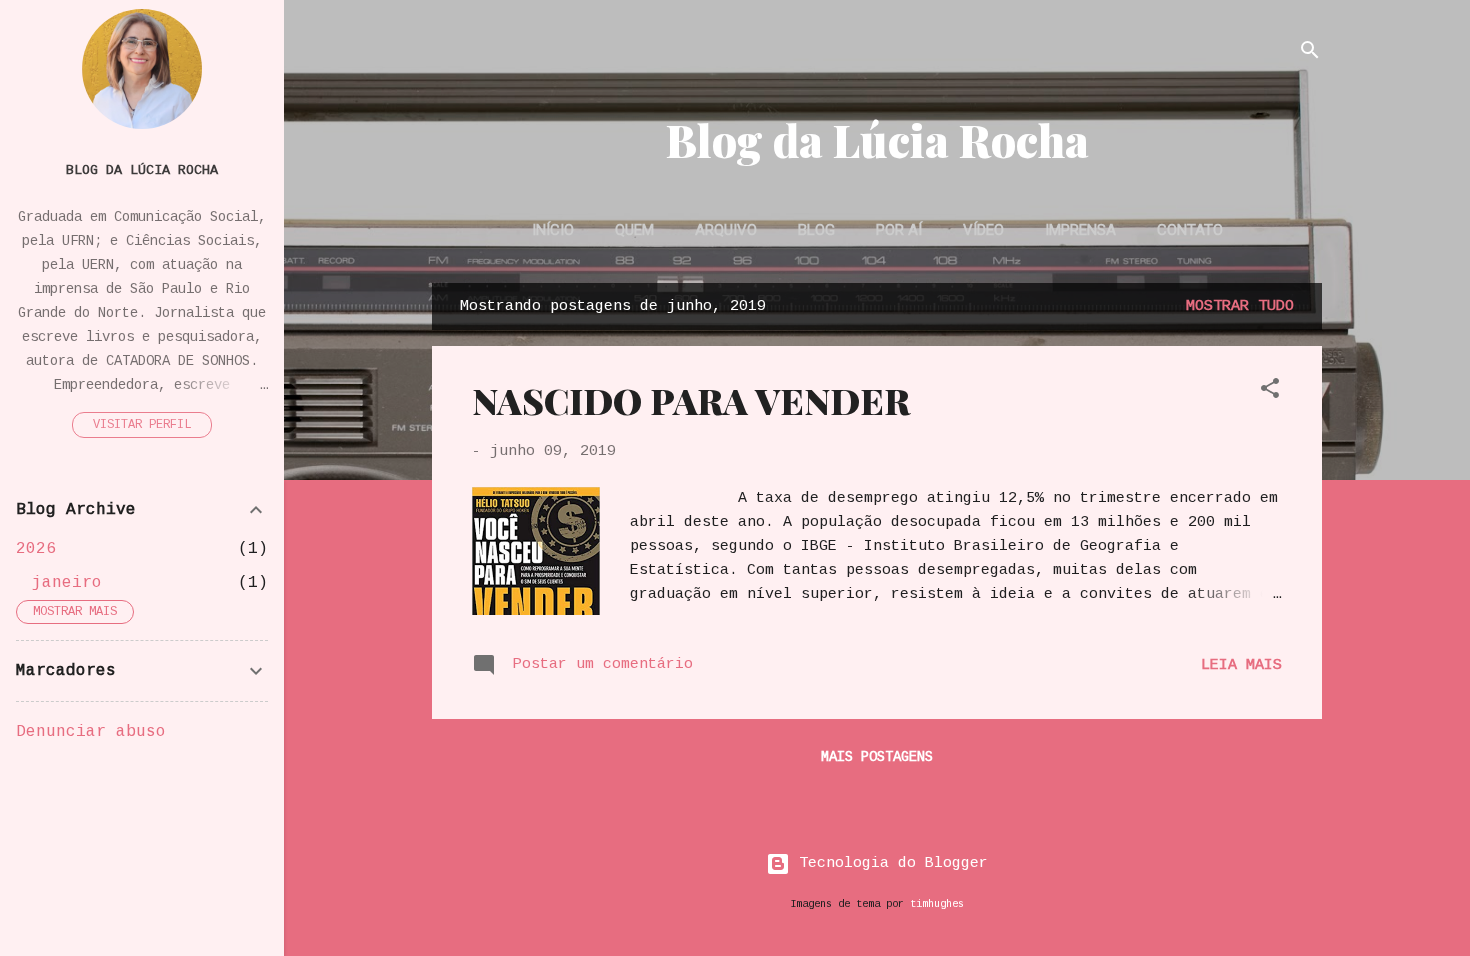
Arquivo (726, 230)
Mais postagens (877, 757)
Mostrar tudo (1240, 306)
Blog (816, 230)
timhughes (937, 904)
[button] (1270, 392)
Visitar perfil (142, 425)
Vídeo (983, 230)
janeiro (67, 583)
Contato (1190, 230)
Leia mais (1241, 665)
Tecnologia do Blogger (889, 863)
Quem (634, 230)
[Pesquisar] (1310, 54)
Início (553, 230)
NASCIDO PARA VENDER (691, 400)
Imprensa (1080, 230)
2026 (36, 549)
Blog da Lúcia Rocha (877, 139)
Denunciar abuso (91, 732)
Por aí (899, 230)
